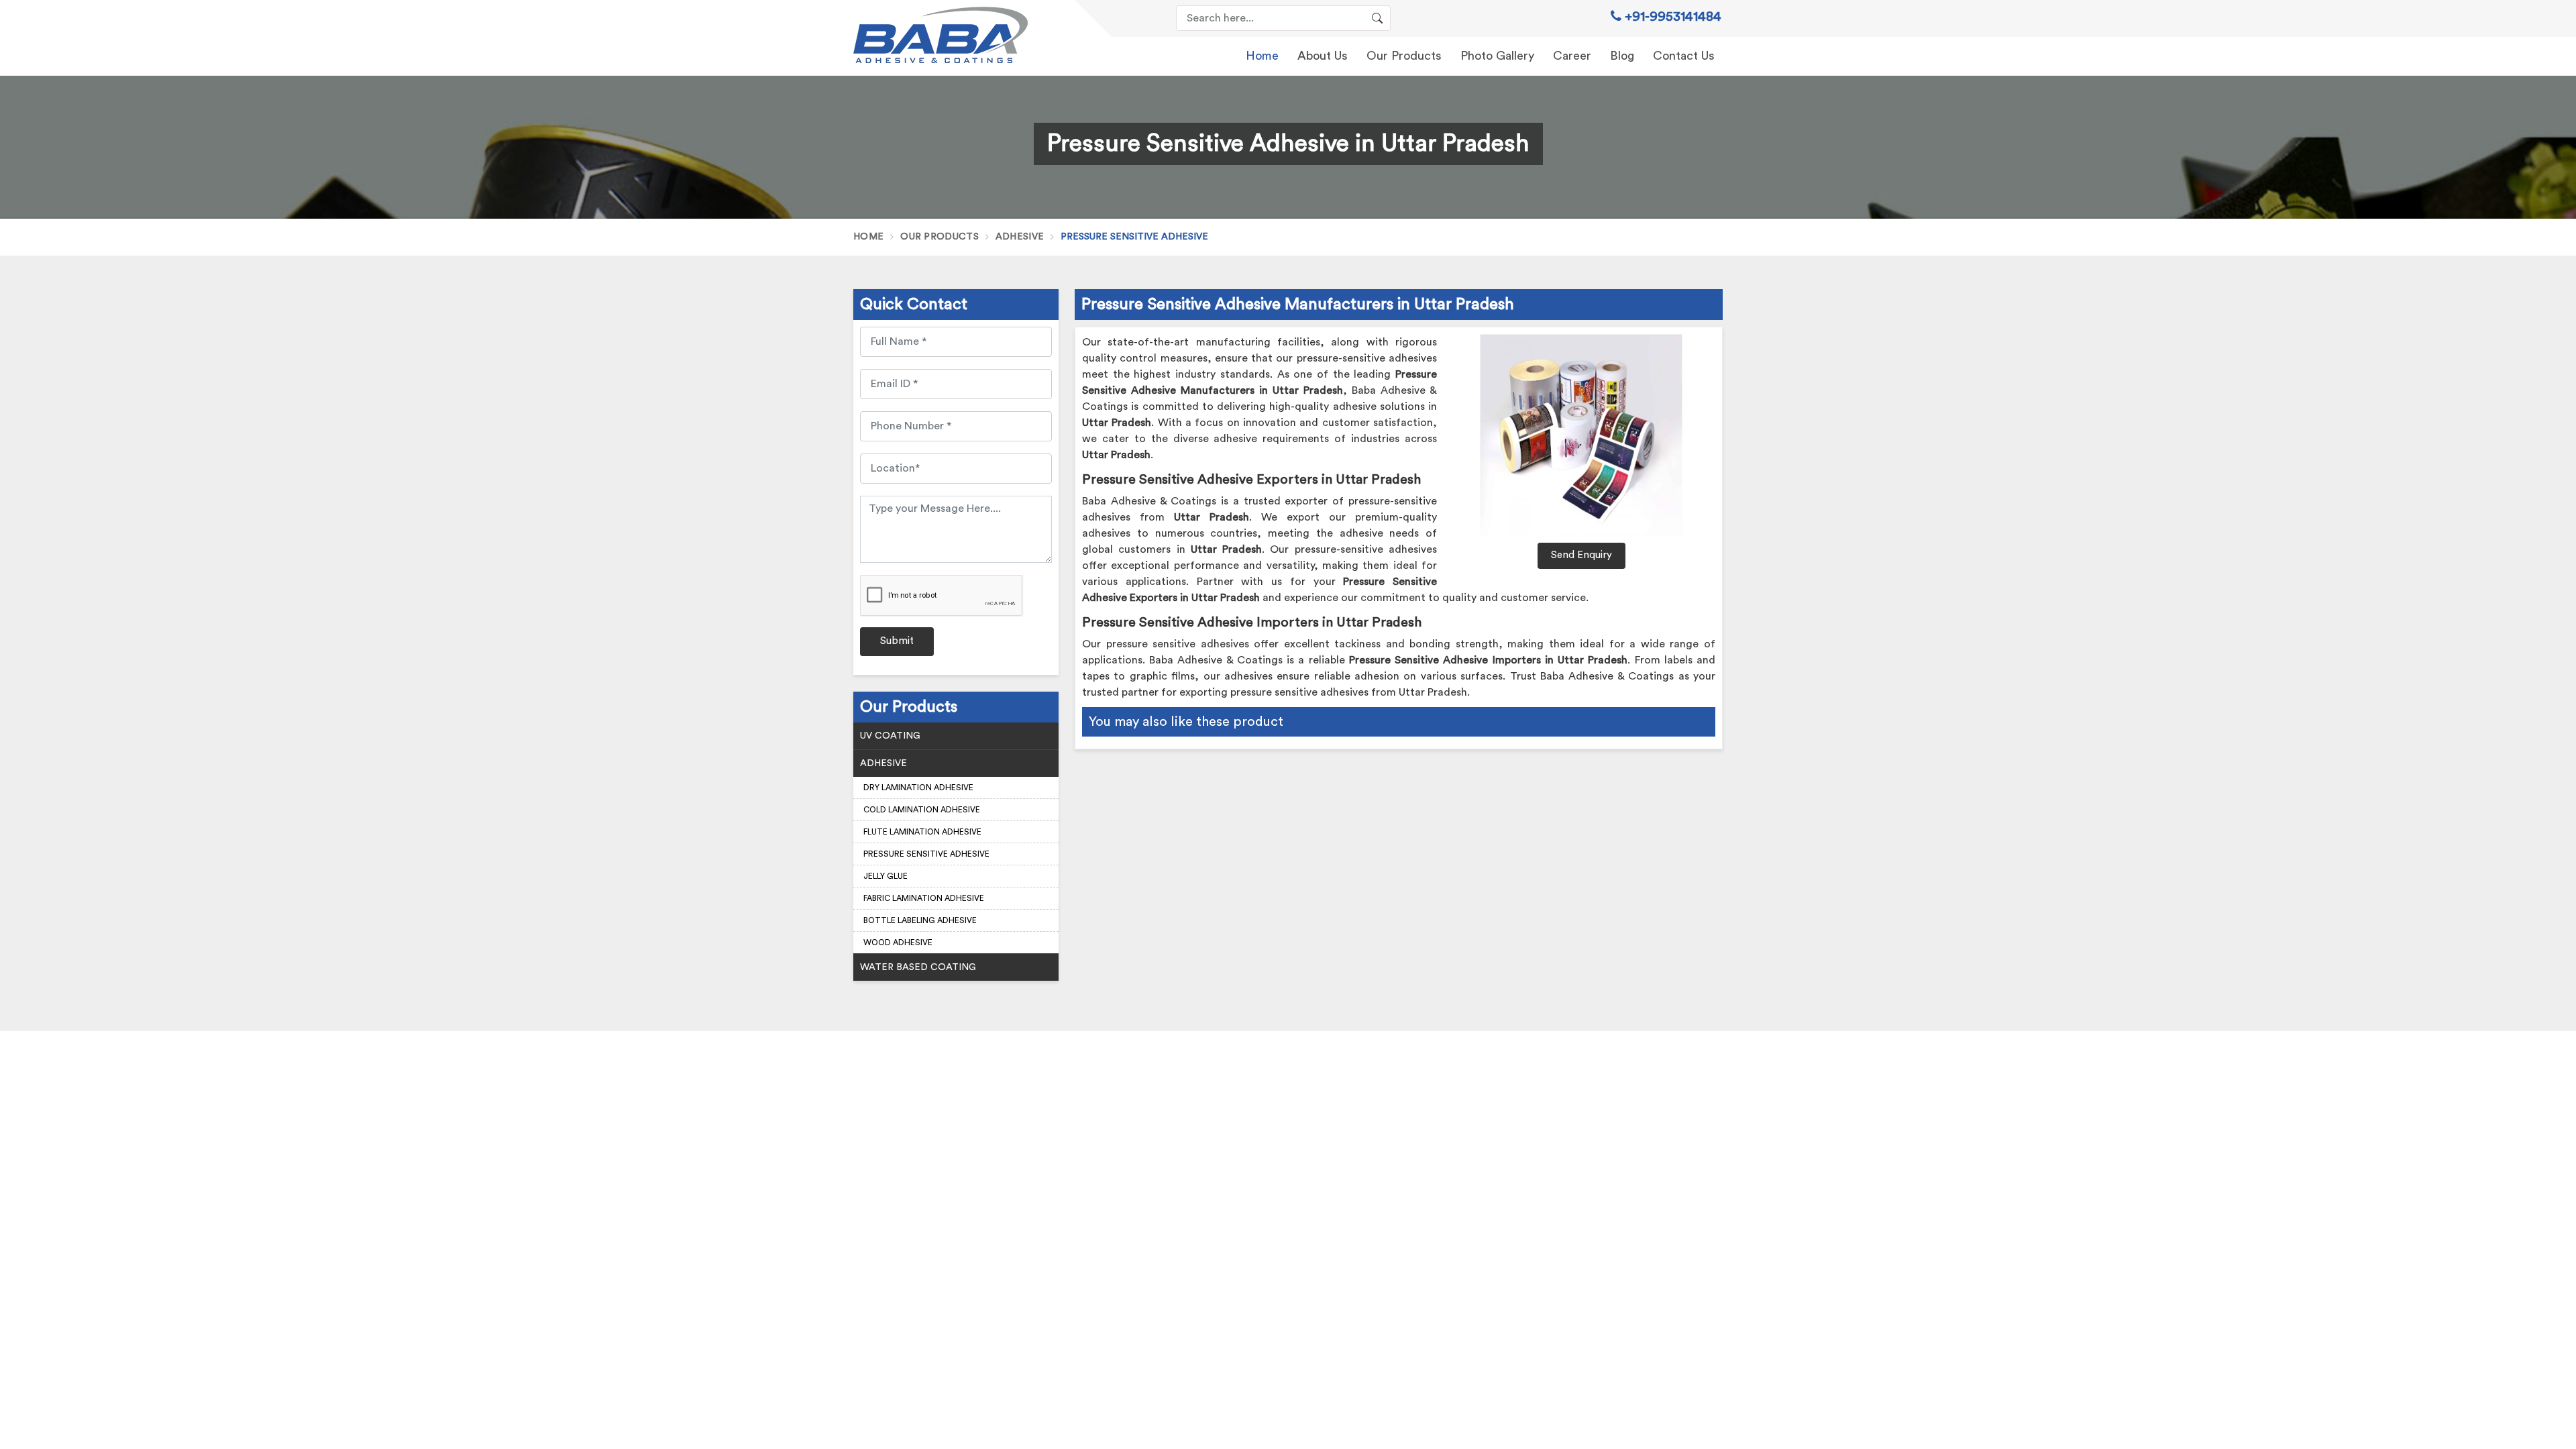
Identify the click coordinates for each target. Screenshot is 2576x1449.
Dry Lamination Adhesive (918, 788)
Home (1262, 56)
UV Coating (890, 736)
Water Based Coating (918, 967)
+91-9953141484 (1671, 17)
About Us (1323, 56)
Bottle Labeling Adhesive (920, 920)
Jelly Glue (885, 876)
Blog (1622, 56)
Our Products (1404, 56)
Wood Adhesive (898, 943)
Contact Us (1684, 56)
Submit (897, 641)
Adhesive (1020, 237)
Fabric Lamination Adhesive (924, 898)
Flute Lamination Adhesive (922, 832)
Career (1572, 56)
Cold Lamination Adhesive (922, 810)
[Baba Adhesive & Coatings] (956, 35)
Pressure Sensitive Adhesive (926, 854)
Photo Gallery (1497, 56)
